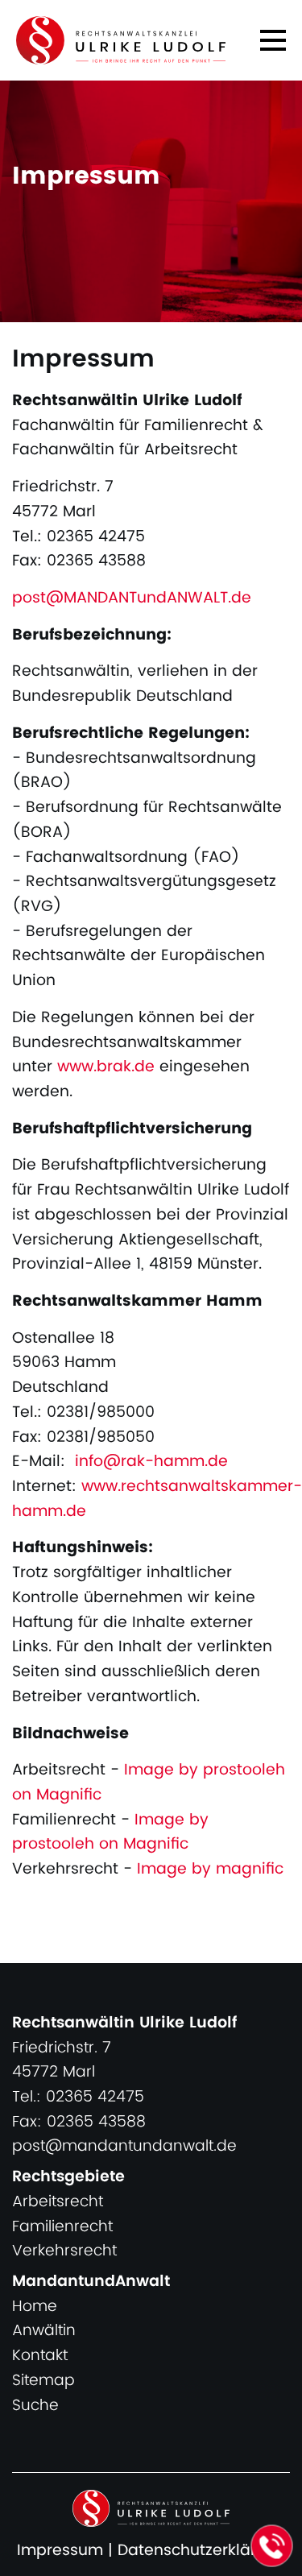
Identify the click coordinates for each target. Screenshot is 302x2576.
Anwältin (44, 2331)
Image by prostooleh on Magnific (149, 1783)
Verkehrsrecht (64, 2251)
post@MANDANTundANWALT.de (132, 598)
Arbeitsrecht (58, 2202)
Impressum (60, 2551)
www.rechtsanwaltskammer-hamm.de (157, 1499)
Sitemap (43, 2381)
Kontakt (40, 2356)
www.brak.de (106, 1067)
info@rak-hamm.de (151, 1462)
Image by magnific (210, 1869)
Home (35, 2307)
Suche (35, 2406)
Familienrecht (62, 2227)
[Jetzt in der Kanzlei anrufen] (272, 2546)
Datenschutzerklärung (202, 2551)
